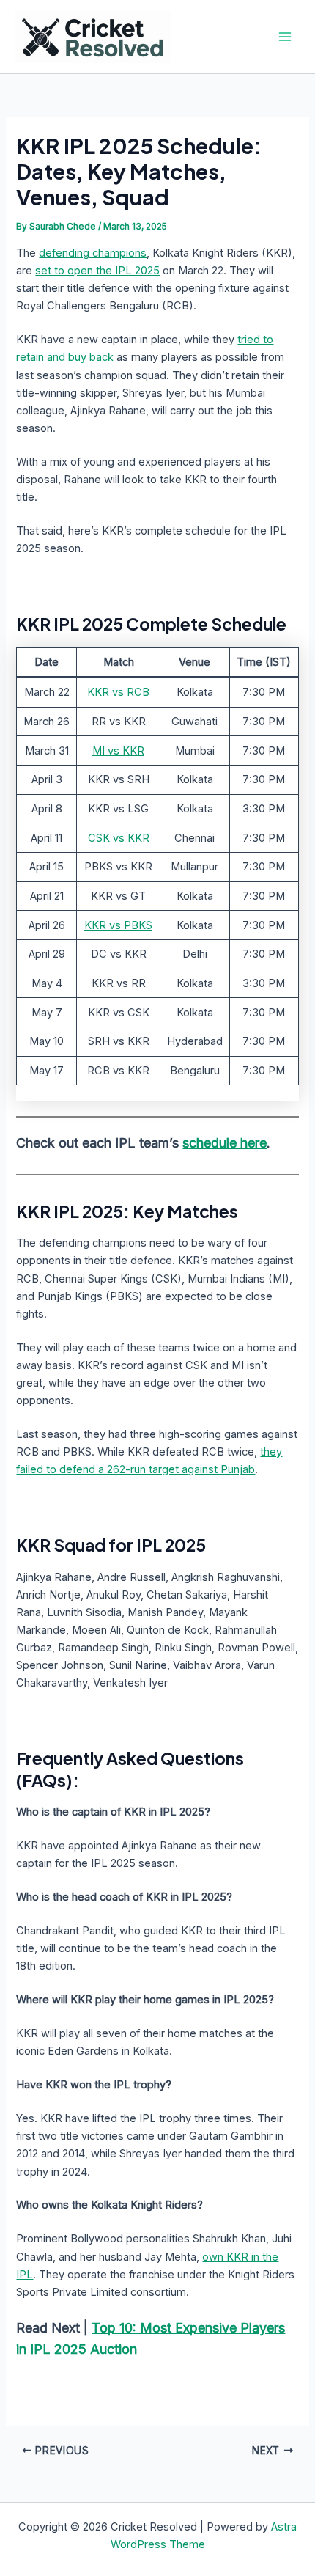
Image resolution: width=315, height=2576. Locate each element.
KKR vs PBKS (118, 925)
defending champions (93, 253)
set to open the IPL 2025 (97, 271)
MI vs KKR (118, 751)
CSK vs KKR (119, 838)
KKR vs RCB (118, 692)
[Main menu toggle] (285, 37)
